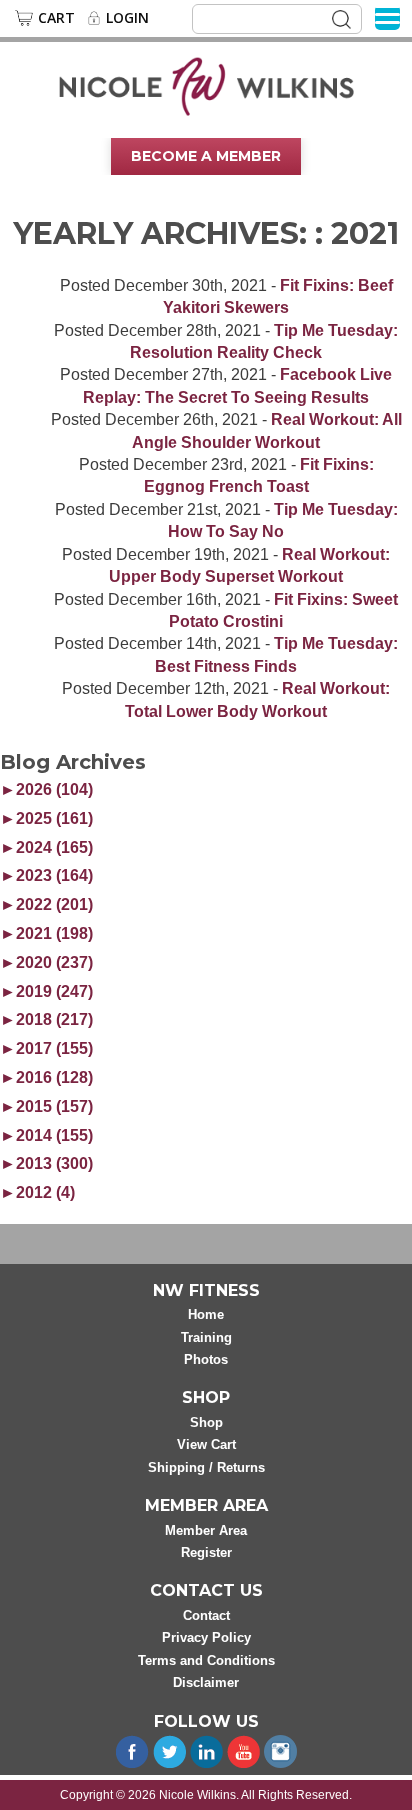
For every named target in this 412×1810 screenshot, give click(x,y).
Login (127, 18)
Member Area (206, 1530)
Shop (206, 1422)
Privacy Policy (206, 1637)
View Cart (206, 1444)
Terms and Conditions (206, 1660)
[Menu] (387, 17)
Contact (206, 1615)
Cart (56, 18)
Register (206, 1552)
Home (206, 1314)
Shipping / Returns (206, 1467)
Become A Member (206, 156)
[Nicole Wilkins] (206, 85)
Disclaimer (206, 1682)
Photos (206, 1359)
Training (206, 1337)
